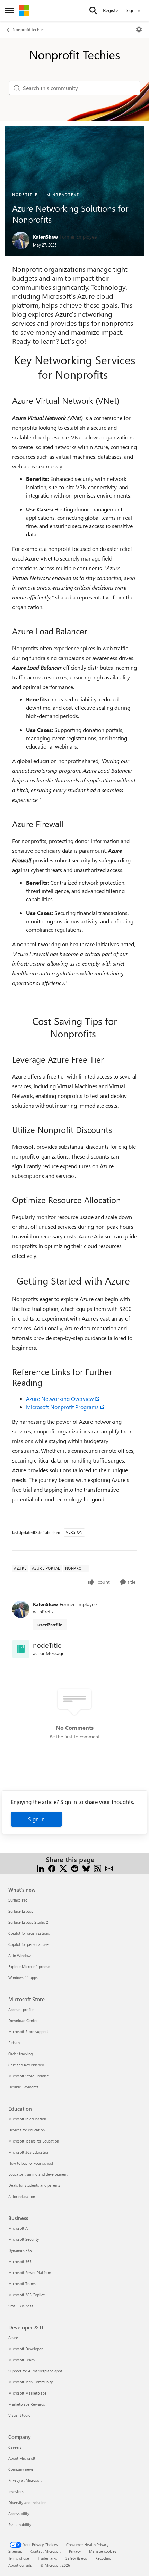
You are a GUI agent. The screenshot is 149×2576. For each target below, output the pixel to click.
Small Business (21, 2306)
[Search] (93, 10)
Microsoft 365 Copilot (27, 2295)
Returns (15, 2043)
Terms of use (19, 2558)
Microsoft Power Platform (30, 2273)
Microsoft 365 (20, 2261)
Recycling (103, 2558)
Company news (21, 2469)
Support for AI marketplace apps (35, 2371)
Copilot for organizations (29, 1933)
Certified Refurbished (26, 2065)
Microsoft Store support (28, 2032)
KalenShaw (45, 237)
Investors (16, 2491)
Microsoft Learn (21, 2360)
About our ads (20, 2565)
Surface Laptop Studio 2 (28, 1922)
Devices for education (27, 2130)
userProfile (50, 1624)
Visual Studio (19, 2415)
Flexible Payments (23, 2087)
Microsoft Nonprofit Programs (62, 1407)
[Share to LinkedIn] (40, 1868)
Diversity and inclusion (27, 2502)
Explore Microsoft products (31, 1966)
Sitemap (15, 2551)
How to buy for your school (31, 2163)
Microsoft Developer (25, 2349)
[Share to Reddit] (75, 1868)
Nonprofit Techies (28, 29)
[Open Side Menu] (9, 10)
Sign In (133, 10)
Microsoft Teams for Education (34, 2141)
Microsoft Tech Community (30, 2382)
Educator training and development (38, 2174)
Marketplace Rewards (27, 2404)
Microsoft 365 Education (29, 2152)
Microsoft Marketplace (27, 2393)
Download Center (23, 2020)
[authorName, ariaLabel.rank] (21, 240)
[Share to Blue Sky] (86, 1868)
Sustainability (20, 2525)
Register (111, 10)
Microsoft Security (24, 2239)
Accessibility (19, 2514)
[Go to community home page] (24, 10)
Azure (13, 2338)
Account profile (21, 2009)
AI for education (22, 2196)
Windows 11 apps (23, 1978)
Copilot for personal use (28, 1944)
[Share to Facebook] (52, 1868)
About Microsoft (22, 2458)
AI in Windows (20, 1955)
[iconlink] (21, 1649)
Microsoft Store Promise (29, 2076)
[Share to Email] (109, 1868)
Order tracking (20, 2054)
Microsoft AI (19, 2228)
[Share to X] (63, 1868)
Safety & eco (76, 2558)
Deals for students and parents (34, 2185)
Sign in (36, 1819)
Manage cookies (103, 2551)
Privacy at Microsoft (25, 2480)
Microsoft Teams (22, 2284)
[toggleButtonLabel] (139, 29)
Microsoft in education (27, 2119)
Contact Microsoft (46, 2551)
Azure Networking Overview (60, 1399)
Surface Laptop (21, 1911)
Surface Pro (18, 1900)
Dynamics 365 (20, 2250)
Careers (15, 2447)
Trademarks (47, 2558)
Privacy (75, 2551)
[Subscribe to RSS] (98, 1868)
